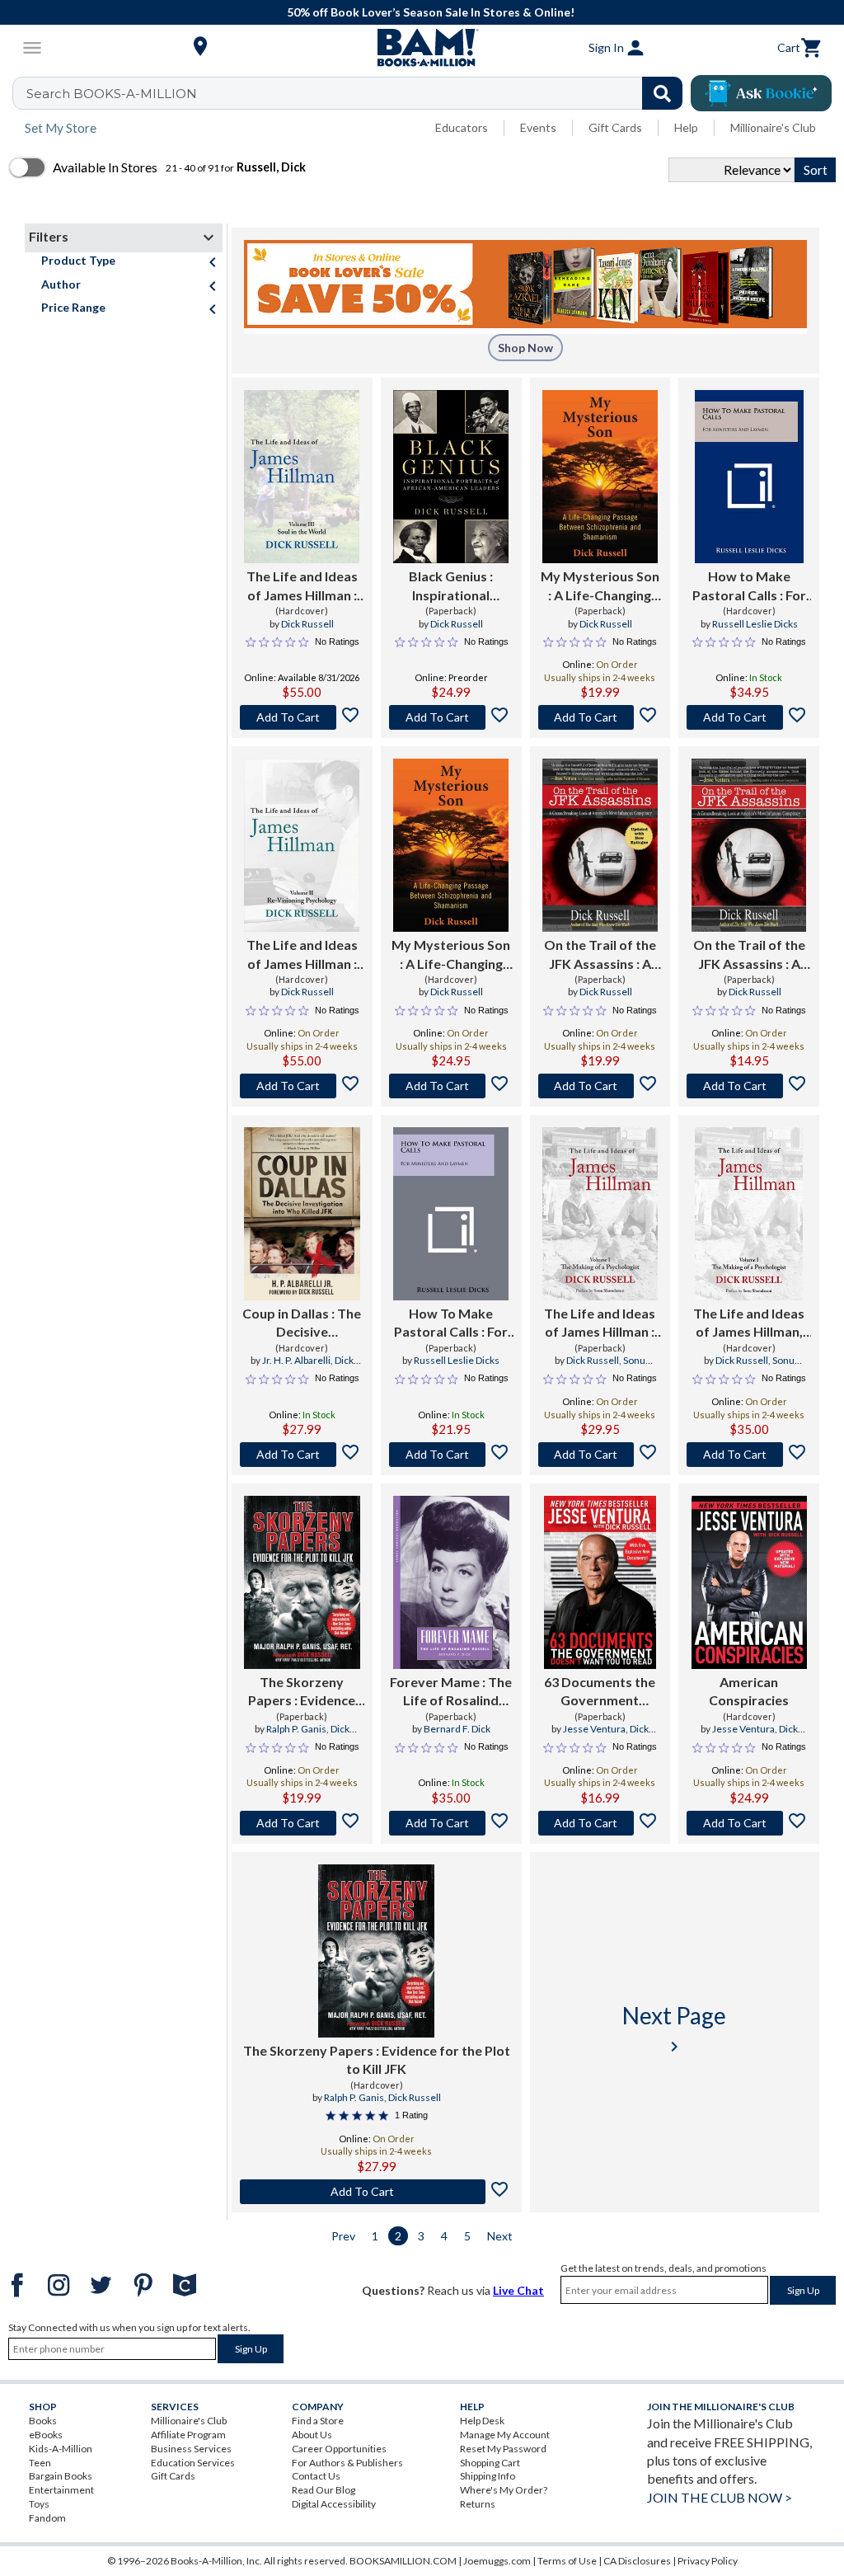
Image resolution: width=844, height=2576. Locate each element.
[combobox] (358, 93)
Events (538, 127)
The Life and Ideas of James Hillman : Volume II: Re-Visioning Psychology (302, 955)
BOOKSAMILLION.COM (403, 2561)
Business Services (191, 2449)
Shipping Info (488, 2476)
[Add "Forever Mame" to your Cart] (451, 1823)
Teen (40, 2463)
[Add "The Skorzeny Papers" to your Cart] (302, 1823)
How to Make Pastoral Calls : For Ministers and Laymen (749, 586)
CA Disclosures (637, 2561)
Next (500, 2236)
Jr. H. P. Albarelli (296, 1360)
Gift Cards (615, 127)
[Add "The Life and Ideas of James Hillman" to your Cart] (302, 717)
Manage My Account (505, 2435)
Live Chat (518, 2290)
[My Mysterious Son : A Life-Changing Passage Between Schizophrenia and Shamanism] (600, 477)
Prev (343, 2236)
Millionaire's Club (773, 127)
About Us (312, 2435)
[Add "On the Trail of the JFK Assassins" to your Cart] (600, 1086)
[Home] (422, 48)
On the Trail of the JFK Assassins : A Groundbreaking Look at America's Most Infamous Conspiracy (600, 955)
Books (43, 2421)
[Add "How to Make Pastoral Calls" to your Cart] (749, 717)
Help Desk (482, 2421)
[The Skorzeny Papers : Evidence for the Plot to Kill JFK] (302, 1582)
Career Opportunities (339, 2449)
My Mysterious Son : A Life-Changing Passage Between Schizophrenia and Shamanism (600, 586)
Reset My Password (503, 2449)
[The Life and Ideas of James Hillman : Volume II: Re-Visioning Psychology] (302, 845)
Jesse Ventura (594, 1729)
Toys (39, 2504)
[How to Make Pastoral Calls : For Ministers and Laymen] (749, 477)
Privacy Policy (708, 2561)
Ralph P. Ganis (296, 1729)
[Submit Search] (662, 93)
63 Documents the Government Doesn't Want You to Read (600, 1692)
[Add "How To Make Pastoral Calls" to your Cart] (451, 1455)
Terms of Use (567, 2561)
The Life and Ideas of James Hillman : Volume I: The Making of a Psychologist (600, 1323)
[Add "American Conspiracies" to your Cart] (749, 1823)
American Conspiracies (749, 1691)
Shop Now (525, 348)
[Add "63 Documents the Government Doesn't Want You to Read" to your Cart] (600, 1823)
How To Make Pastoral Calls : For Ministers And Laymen (451, 1323)
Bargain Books (61, 2476)
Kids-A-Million (61, 2449)
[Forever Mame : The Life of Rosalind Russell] (451, 1582)
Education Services (193, 2463)
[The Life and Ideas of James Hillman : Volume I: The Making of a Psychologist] (600, 1214)
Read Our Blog (324, 2490)
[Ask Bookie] (761, 93)
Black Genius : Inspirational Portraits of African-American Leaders (451, 586)
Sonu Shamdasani (609, 1367)
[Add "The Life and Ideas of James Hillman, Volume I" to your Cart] (749, 1455)
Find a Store (318, 2421)
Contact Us (316, 2476)
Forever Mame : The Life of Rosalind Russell (451, 1692)
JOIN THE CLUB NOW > (720, 2497)
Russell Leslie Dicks (755, 624)
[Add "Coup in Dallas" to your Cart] (302, 1455)
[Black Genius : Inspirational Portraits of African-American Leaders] (451, 477)
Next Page (674, 2029)
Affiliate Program (188, 2435)
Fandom (47, 2518)
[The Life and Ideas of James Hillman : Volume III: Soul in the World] (302, 477)
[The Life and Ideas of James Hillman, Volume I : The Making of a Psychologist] (749, 1214)
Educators (462, 127)
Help (686, 127)
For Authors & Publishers (347, 2463)
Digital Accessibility (334, 2504)
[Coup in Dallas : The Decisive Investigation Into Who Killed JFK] (302, 1214)
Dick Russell (307, 624)
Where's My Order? (504, 2490)
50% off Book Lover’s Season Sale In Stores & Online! (431, 12)
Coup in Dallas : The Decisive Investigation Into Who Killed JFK (302, 1323)
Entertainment (61, 2490)
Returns (478, 2504)
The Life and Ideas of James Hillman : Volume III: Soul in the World (302, 586)
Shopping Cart (490, 2463)
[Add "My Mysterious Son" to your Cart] (600, 717)
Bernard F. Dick (457, 1729)
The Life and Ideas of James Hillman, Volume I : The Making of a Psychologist (749, 1323)
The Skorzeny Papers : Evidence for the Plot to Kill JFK (302, 1692)
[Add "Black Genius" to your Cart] (451, 717)
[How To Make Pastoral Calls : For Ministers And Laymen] (451, 1214)
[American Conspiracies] (749, 1582)
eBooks (46, 2435)
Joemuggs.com (497, 2561)
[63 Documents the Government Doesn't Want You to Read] (600, 1582)
